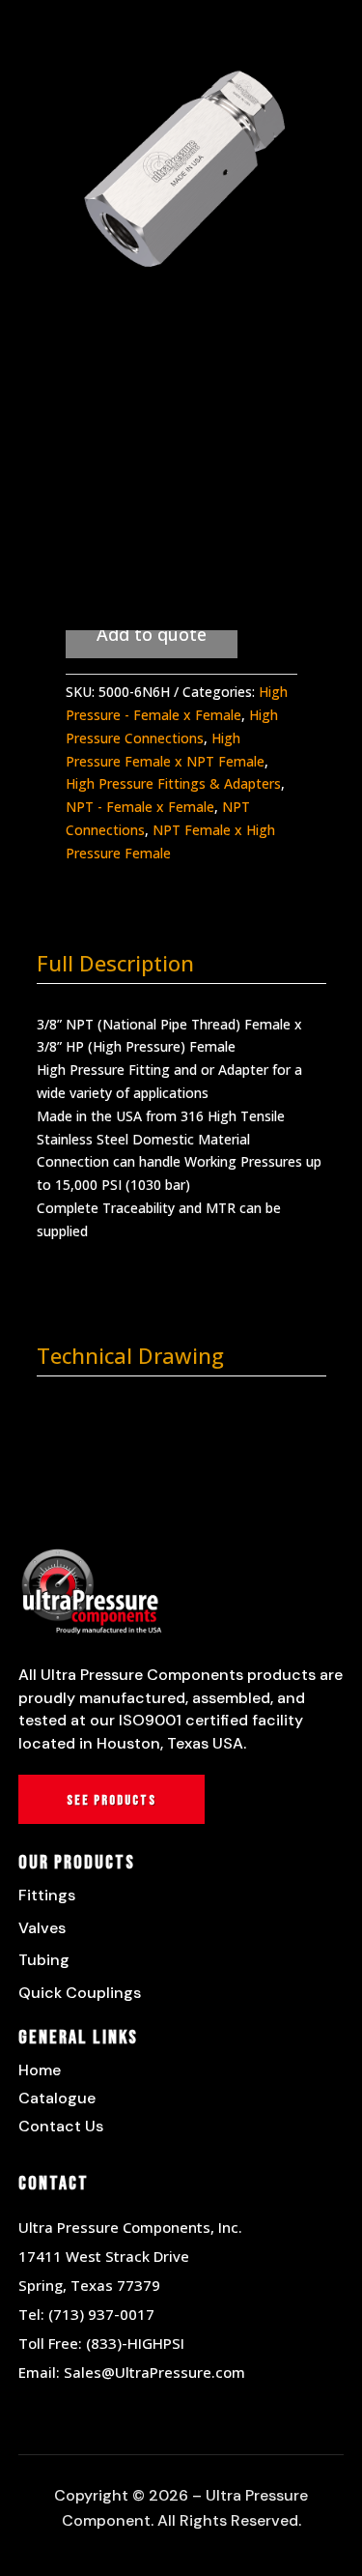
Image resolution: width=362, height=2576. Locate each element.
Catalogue (57, 2098)
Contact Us (61, 2126)
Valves (42, 1928)
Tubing (44, 1960)
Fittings (47, 1895)
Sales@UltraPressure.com (154, 2372)
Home (40, 2070)
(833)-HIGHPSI (135, 2343)
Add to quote (152, 634)
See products (111, 1800)
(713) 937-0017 (101, 2314)
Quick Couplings (80, 1993)
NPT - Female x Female (140, 807)
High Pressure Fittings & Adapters (173, 783)
